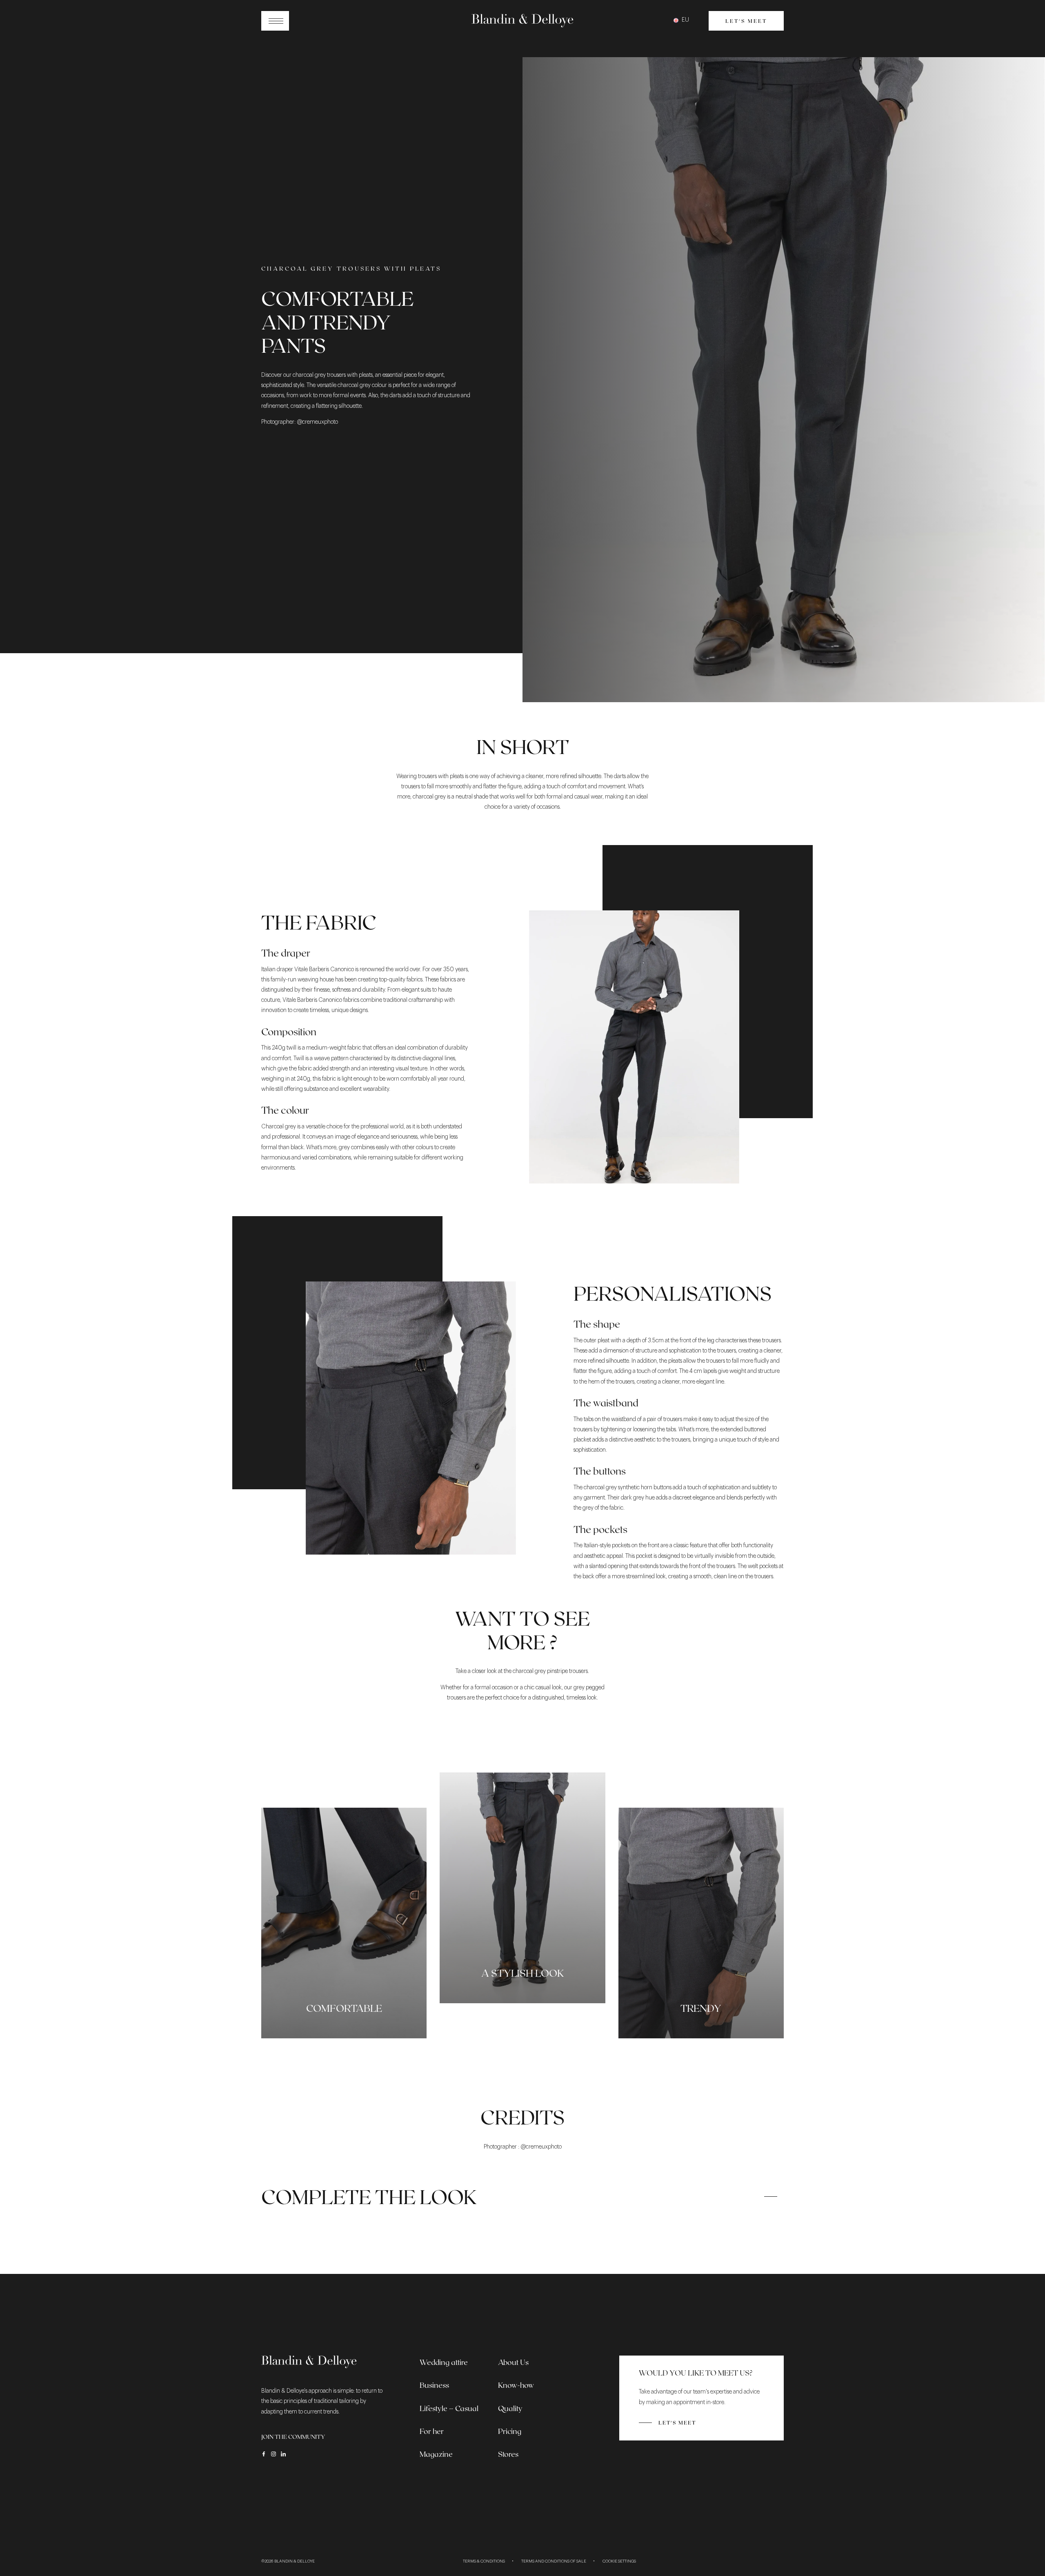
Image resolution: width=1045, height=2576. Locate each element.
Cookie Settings (619, 2561)
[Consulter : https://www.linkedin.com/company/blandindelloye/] (283, 2454)
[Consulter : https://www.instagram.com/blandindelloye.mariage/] (273, 2454)
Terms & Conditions (484, 2561)
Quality (510, 2408)
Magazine (436, 2454)
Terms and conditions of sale (554, 2561)
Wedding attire (444, 2362)
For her (432, 2431)
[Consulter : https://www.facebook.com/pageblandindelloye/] (264, 2454)
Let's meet (746, 21)
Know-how (516, 2385)
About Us (513, 2362)
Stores (508, 2454)
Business (434, 2385)
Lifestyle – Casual (449, 2408)
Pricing (510, 2431)
